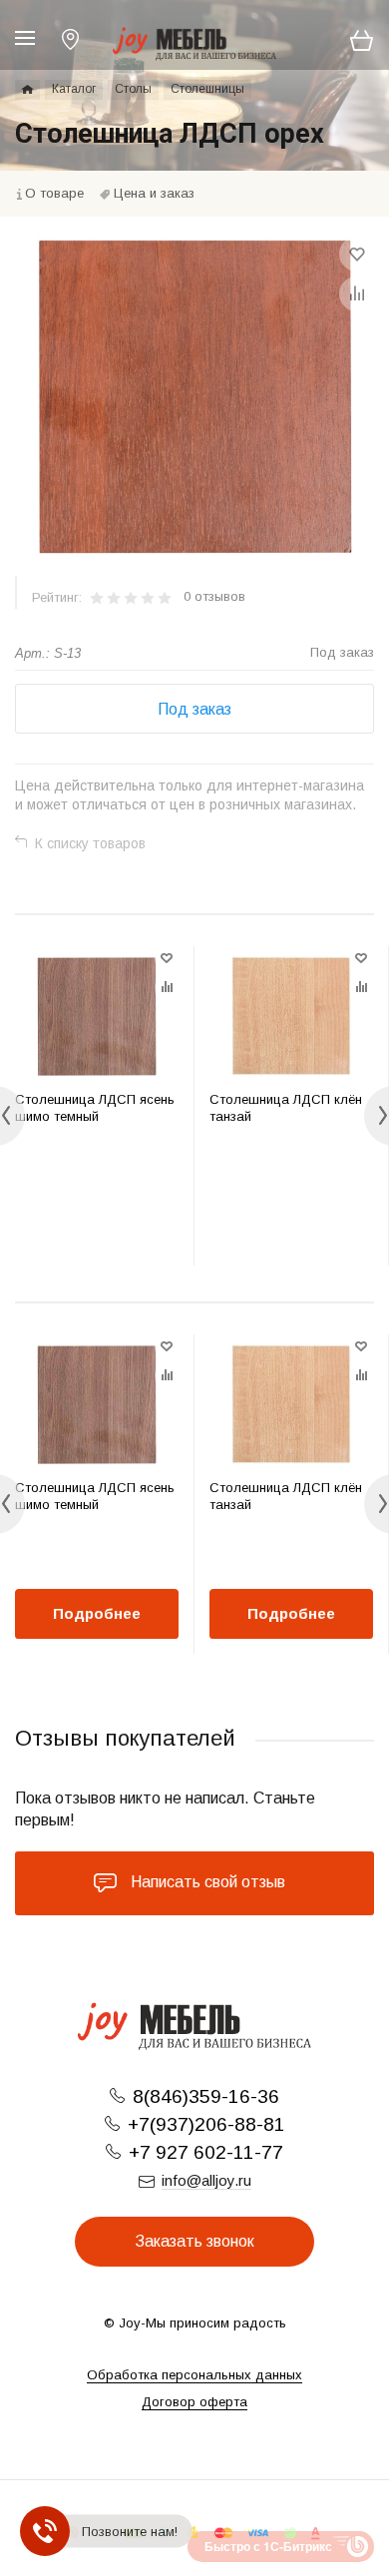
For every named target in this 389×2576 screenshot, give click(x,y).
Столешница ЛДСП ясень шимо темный (95, 1108)
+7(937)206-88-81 (206, 2124)
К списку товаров (90, 843)
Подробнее (97, 1613)
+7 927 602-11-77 (206, 2152)
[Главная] (27, 90)
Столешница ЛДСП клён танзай (286, 1108)
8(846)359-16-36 (206, 2096)
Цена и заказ (154, 193)
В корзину (97, 1225)
